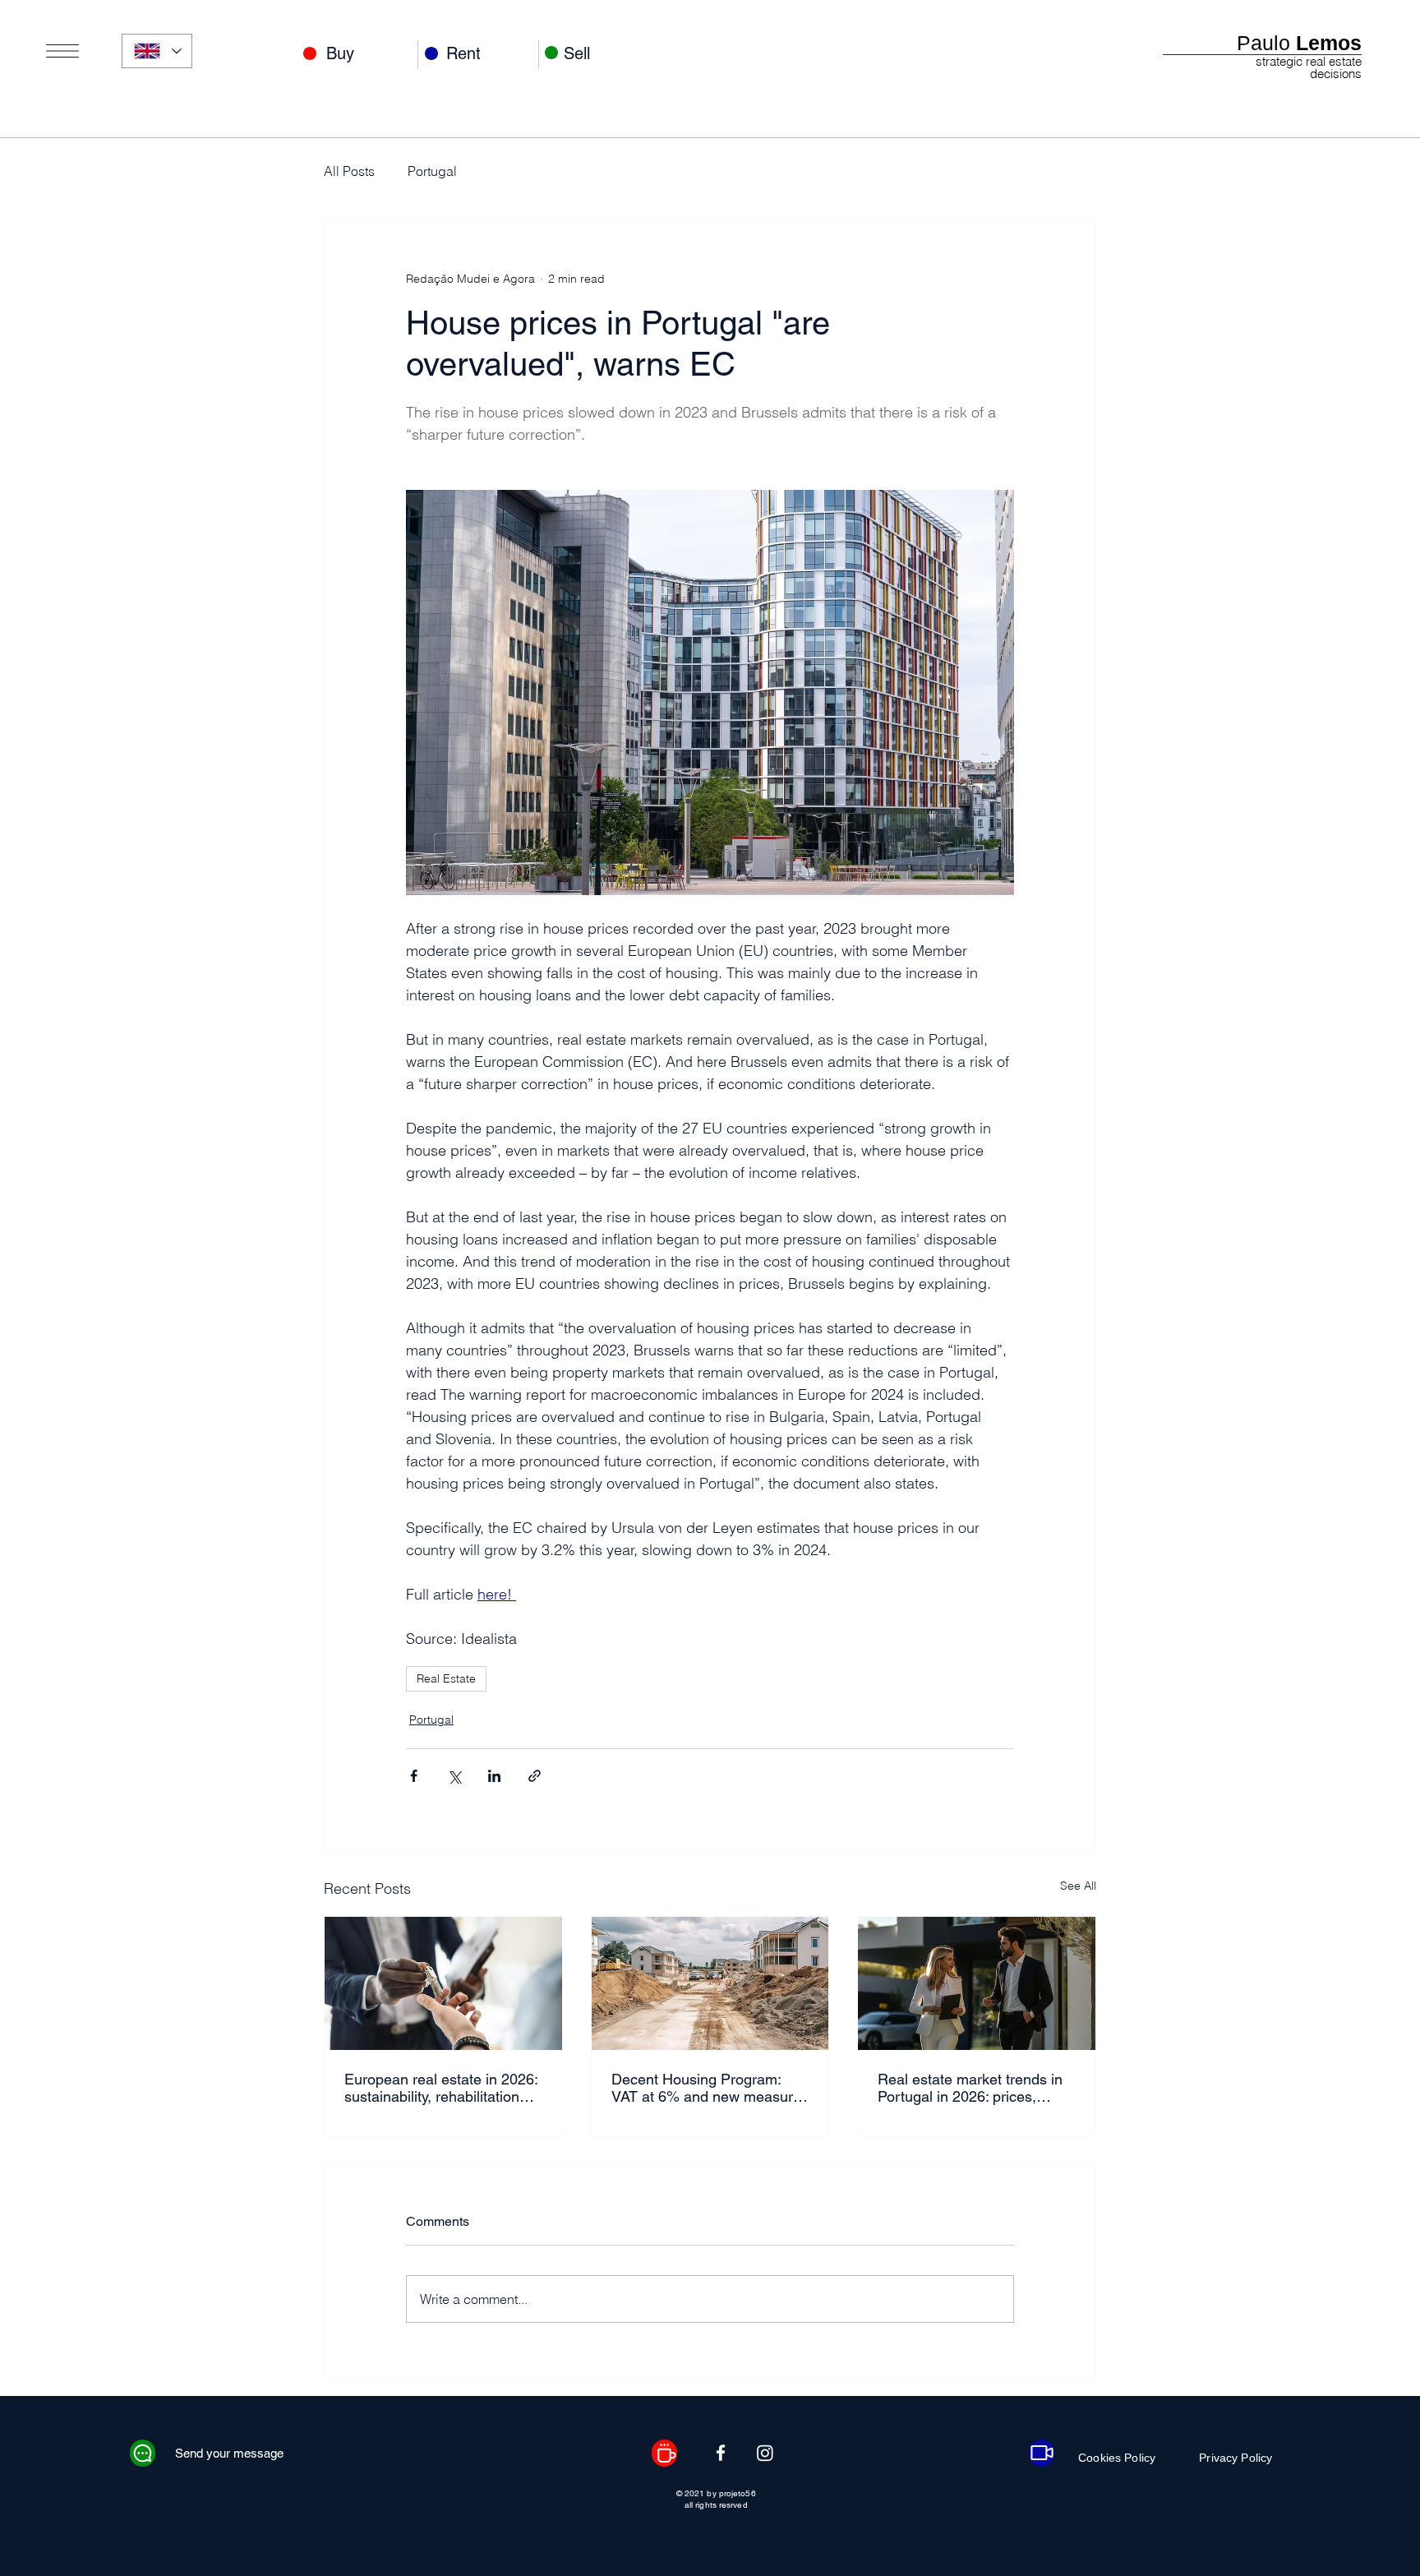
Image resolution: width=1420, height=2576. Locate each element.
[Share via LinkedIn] (494, 1776)
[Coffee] (664, 2453)
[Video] (1042, 2453)
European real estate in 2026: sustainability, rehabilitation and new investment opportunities (441, 2088)
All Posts (349, 171)
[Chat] (143, 2453)
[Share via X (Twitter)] (454, 1776)
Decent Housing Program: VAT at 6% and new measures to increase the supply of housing (710, 2088)
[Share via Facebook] (414, 1776)
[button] (62, 51)
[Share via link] (535, 1776)
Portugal (432, 171)
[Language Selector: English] (157, 51)
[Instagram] (765, 2453)
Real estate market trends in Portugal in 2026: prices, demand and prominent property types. (970, 2088)
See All (1078, 1886)
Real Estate (446, 1678)
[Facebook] (721, 2453)
